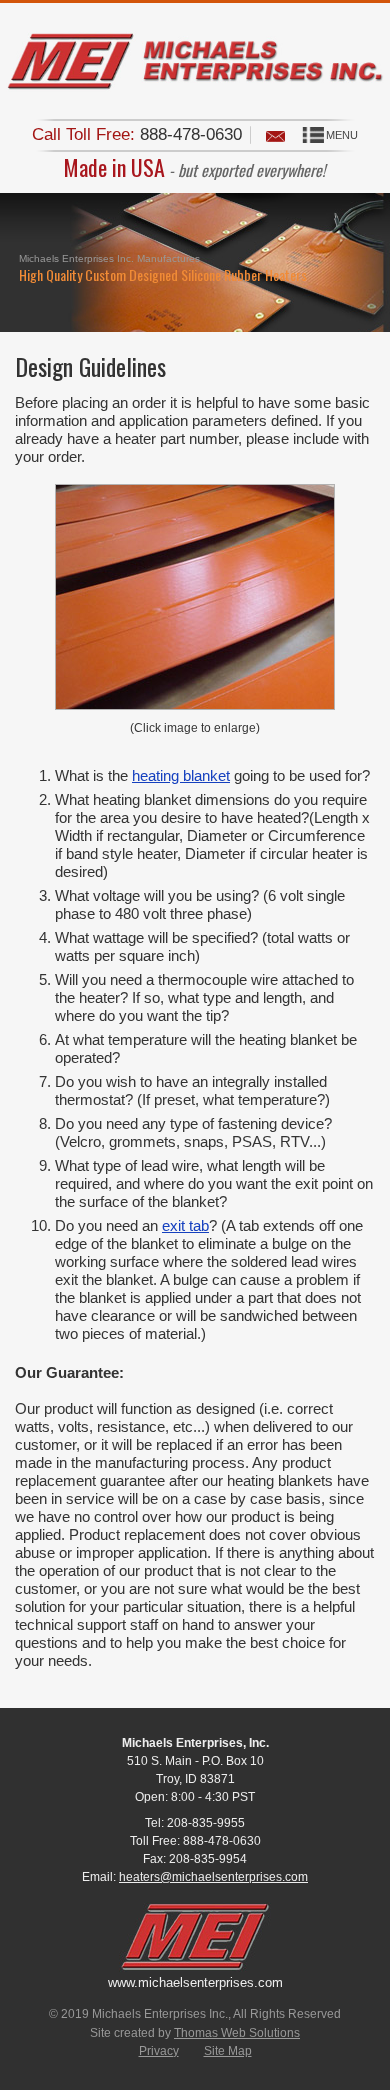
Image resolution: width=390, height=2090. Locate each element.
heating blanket (181, 775)
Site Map (228, 2051)
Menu (342, 135)
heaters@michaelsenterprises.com (213, 1877)
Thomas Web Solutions (237, 2033)
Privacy (159, 2051)
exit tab (185, 1225)
